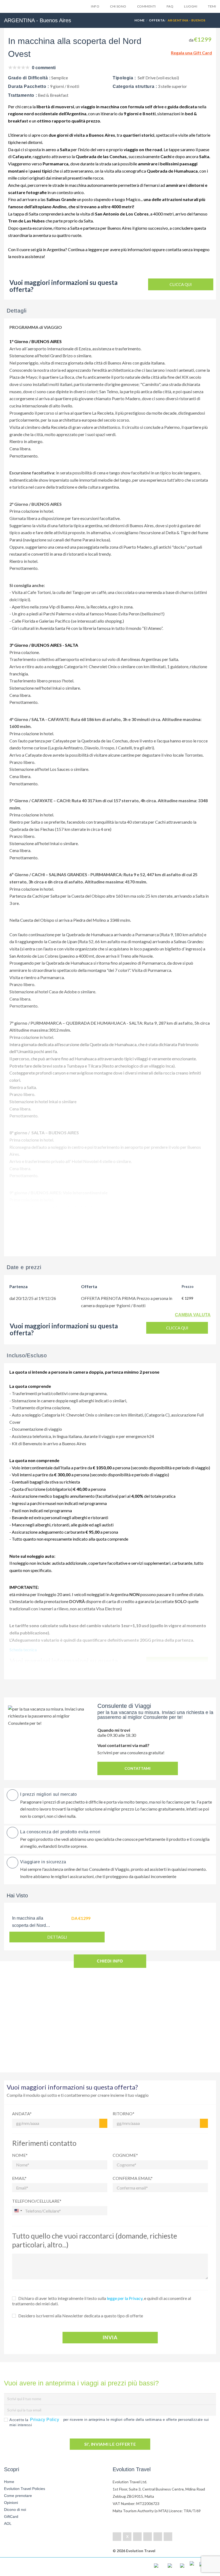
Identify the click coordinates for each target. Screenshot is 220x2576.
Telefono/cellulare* (37, 2201)
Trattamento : (23, 95)
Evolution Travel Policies (25, 2489)
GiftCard (11, 2516)
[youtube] (158, 2537)
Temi (212, 6)
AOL (8, 2523)
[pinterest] (148, 2537)
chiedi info (110, 1961)
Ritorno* (124, 2114)
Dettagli (57, 1937)
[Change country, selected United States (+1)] (18, 2211)
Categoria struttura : (135, 86)
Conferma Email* (133, 2178)
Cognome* (125, 2155)
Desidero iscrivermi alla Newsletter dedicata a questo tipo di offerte (81, 2316)
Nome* (20, 2155)
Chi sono (118, 6)
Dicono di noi (15, 2510)
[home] (25, 2567)
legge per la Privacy (125, 2298)
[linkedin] (137, 2537)
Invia (110, 2337)
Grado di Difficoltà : (29, 78)
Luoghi (191, 6)
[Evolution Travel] (25, 8)
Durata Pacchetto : (29, 86)
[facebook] (117, 2537)
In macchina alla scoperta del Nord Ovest (29, 1925)
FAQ (170, 6)
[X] (127, 2537)
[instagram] (168, 2537)
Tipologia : (124, 78)
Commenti (146, 6)
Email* (19, 2178)
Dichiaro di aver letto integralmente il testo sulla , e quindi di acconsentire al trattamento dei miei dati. (102, 2301)
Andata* (22, 2114)
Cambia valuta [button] (193, 1315)
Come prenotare (18, 2496)
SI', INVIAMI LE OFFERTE (110, 2444)
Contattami (137, 1768)
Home (140, 20)
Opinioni (11, 2503)
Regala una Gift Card (191, 53)
